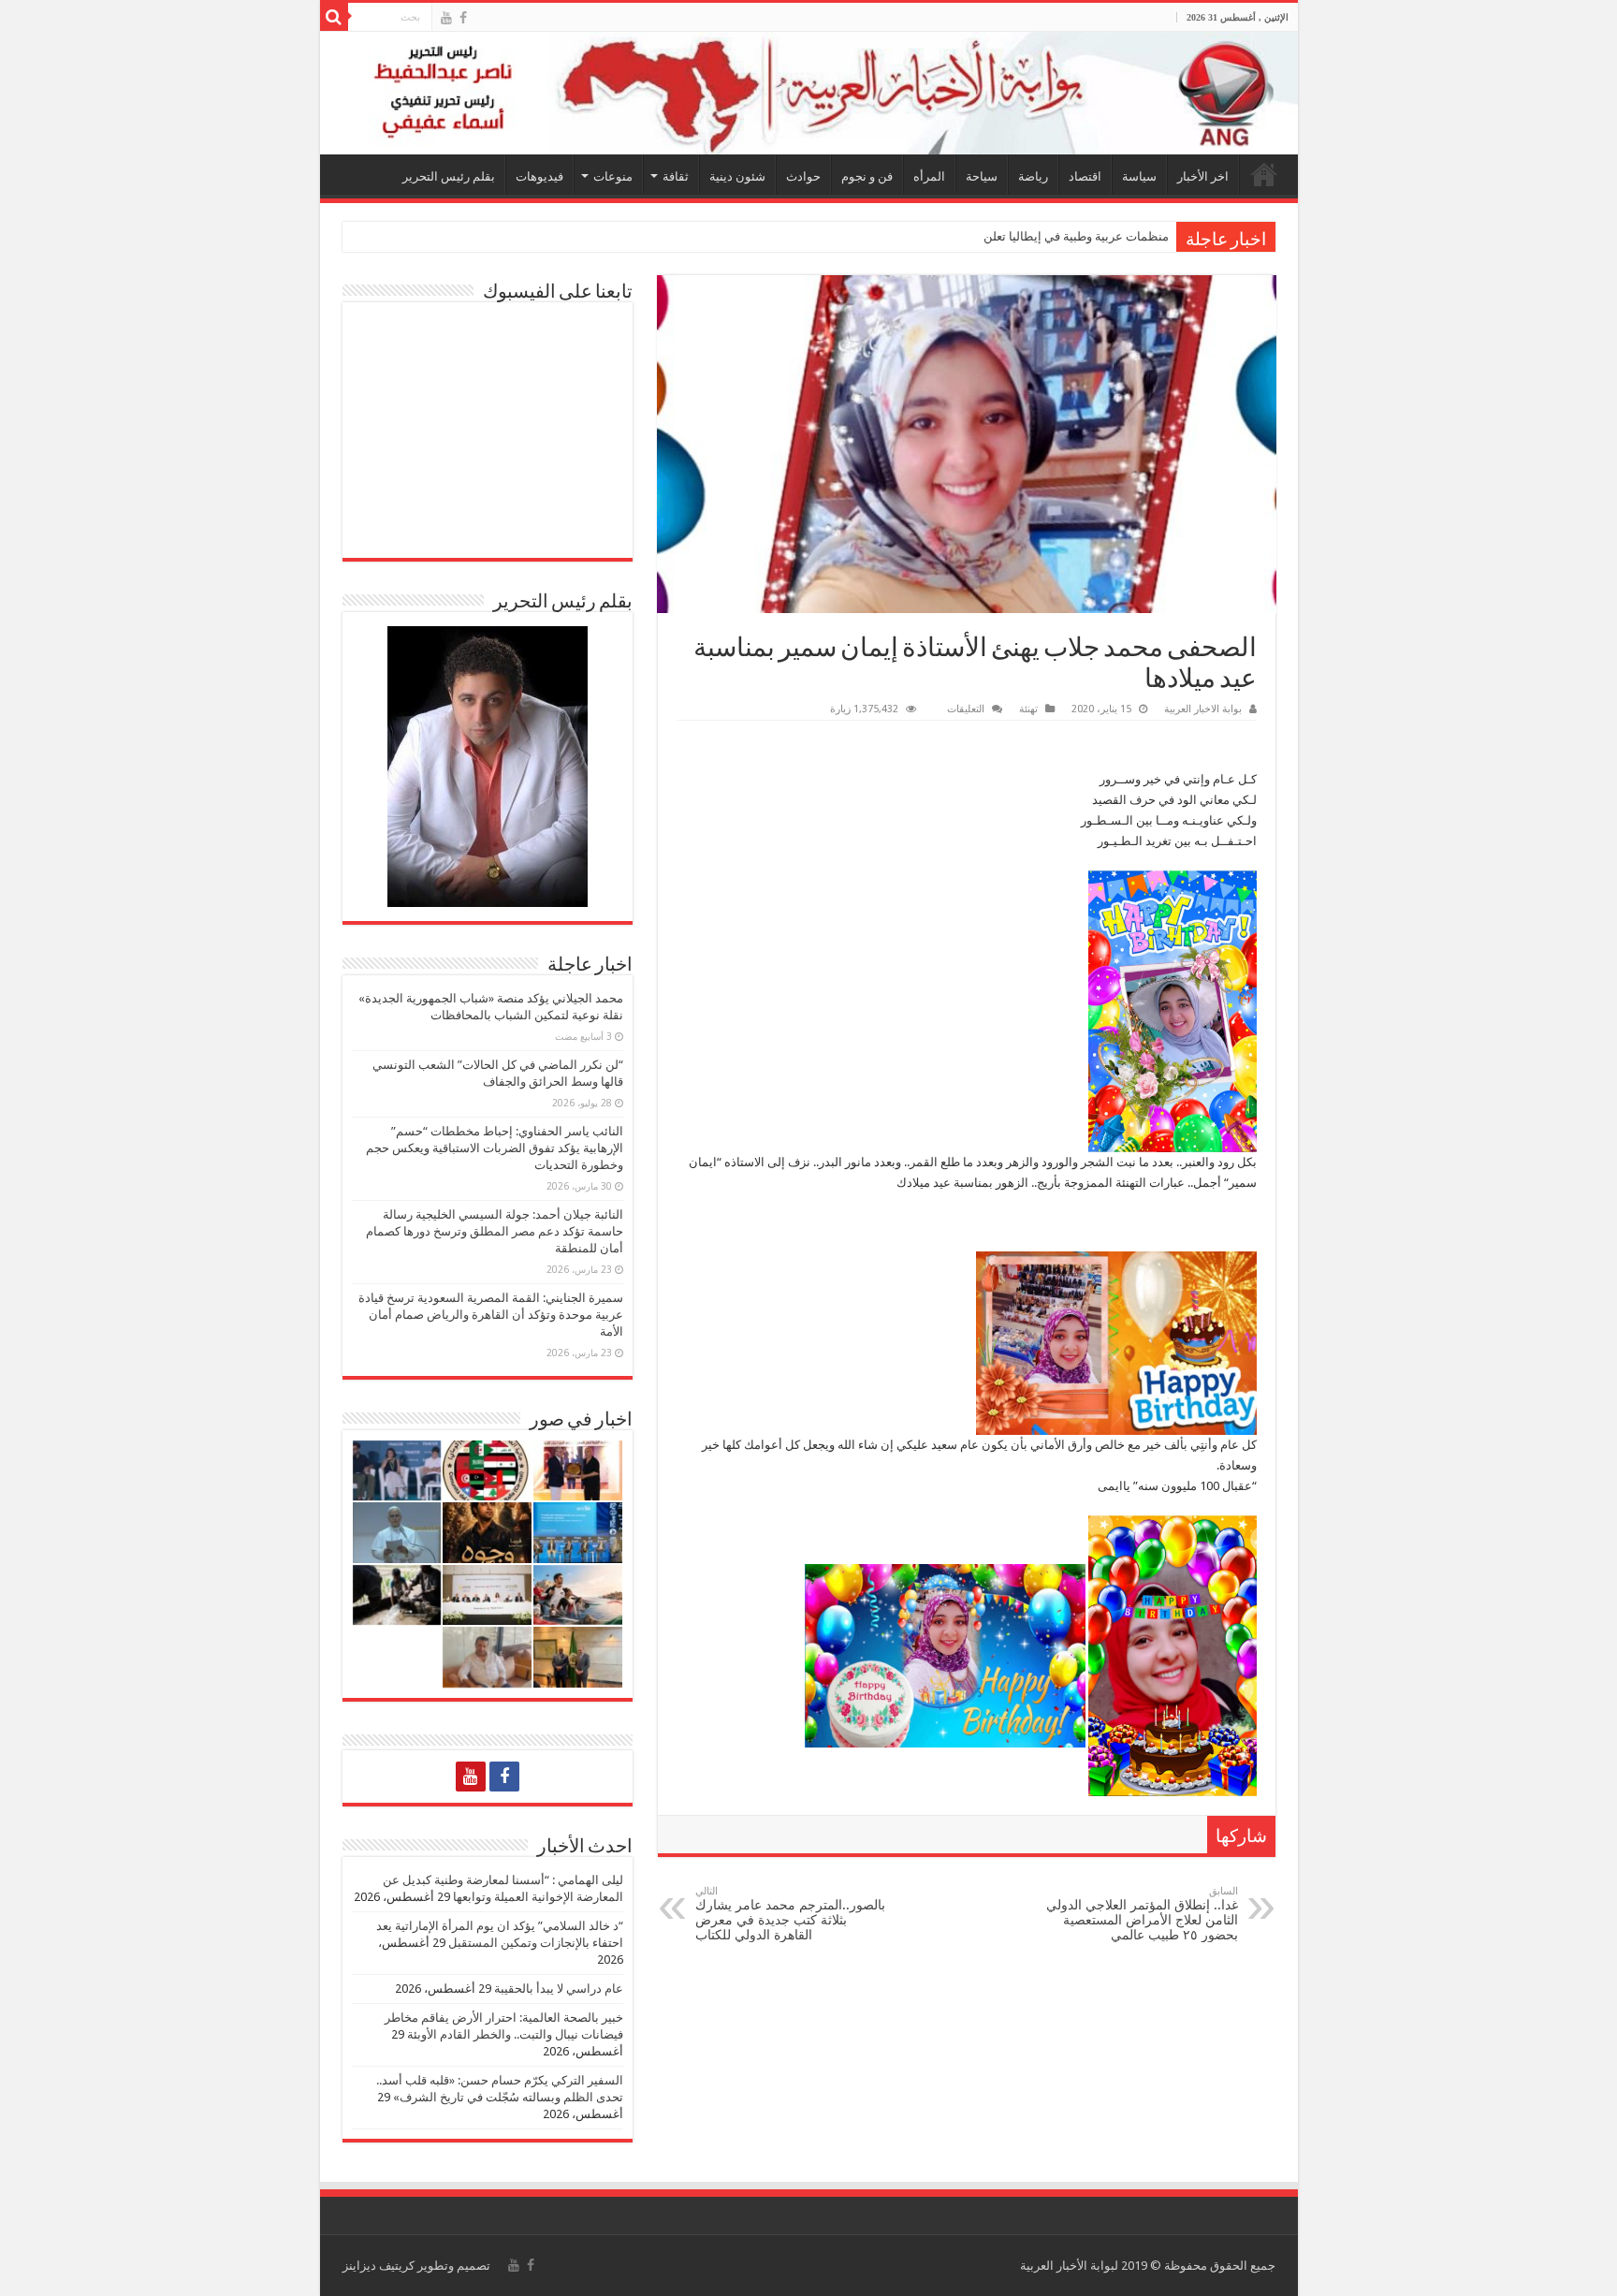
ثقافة (676, 176)
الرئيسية (1264, 174)
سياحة (982, 176)
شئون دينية (737, 176)
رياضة (1033, 176)
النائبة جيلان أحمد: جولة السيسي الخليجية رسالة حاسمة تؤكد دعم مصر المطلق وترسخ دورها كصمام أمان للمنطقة (495, 1231)
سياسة (1139, 176)
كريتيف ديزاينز (379, 2266)
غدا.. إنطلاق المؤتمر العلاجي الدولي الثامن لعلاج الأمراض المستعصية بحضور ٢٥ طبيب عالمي (1142, 1914)
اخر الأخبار (1203, 176)
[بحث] (334, 17)
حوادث (803, 176)
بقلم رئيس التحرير (449, 176)
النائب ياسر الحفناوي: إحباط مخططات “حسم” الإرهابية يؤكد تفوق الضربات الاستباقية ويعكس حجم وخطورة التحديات (495, 1148)
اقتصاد (1085, 176)
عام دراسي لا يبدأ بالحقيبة (559, 1989)
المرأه (929, 176)
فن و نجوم (867, 176)
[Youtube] (446, 18)
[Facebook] (463, 18)
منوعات (613, 176)
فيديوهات (539, 176)
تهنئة (1028, 709)
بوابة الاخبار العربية (1203, 709)
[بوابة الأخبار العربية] (809, 93)
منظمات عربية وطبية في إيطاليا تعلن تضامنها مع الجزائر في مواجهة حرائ (985, 236)
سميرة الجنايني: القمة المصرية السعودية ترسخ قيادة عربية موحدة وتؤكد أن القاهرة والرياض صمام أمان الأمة (491, 1315)
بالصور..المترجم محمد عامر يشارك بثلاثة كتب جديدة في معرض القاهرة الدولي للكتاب (790, 1914)
